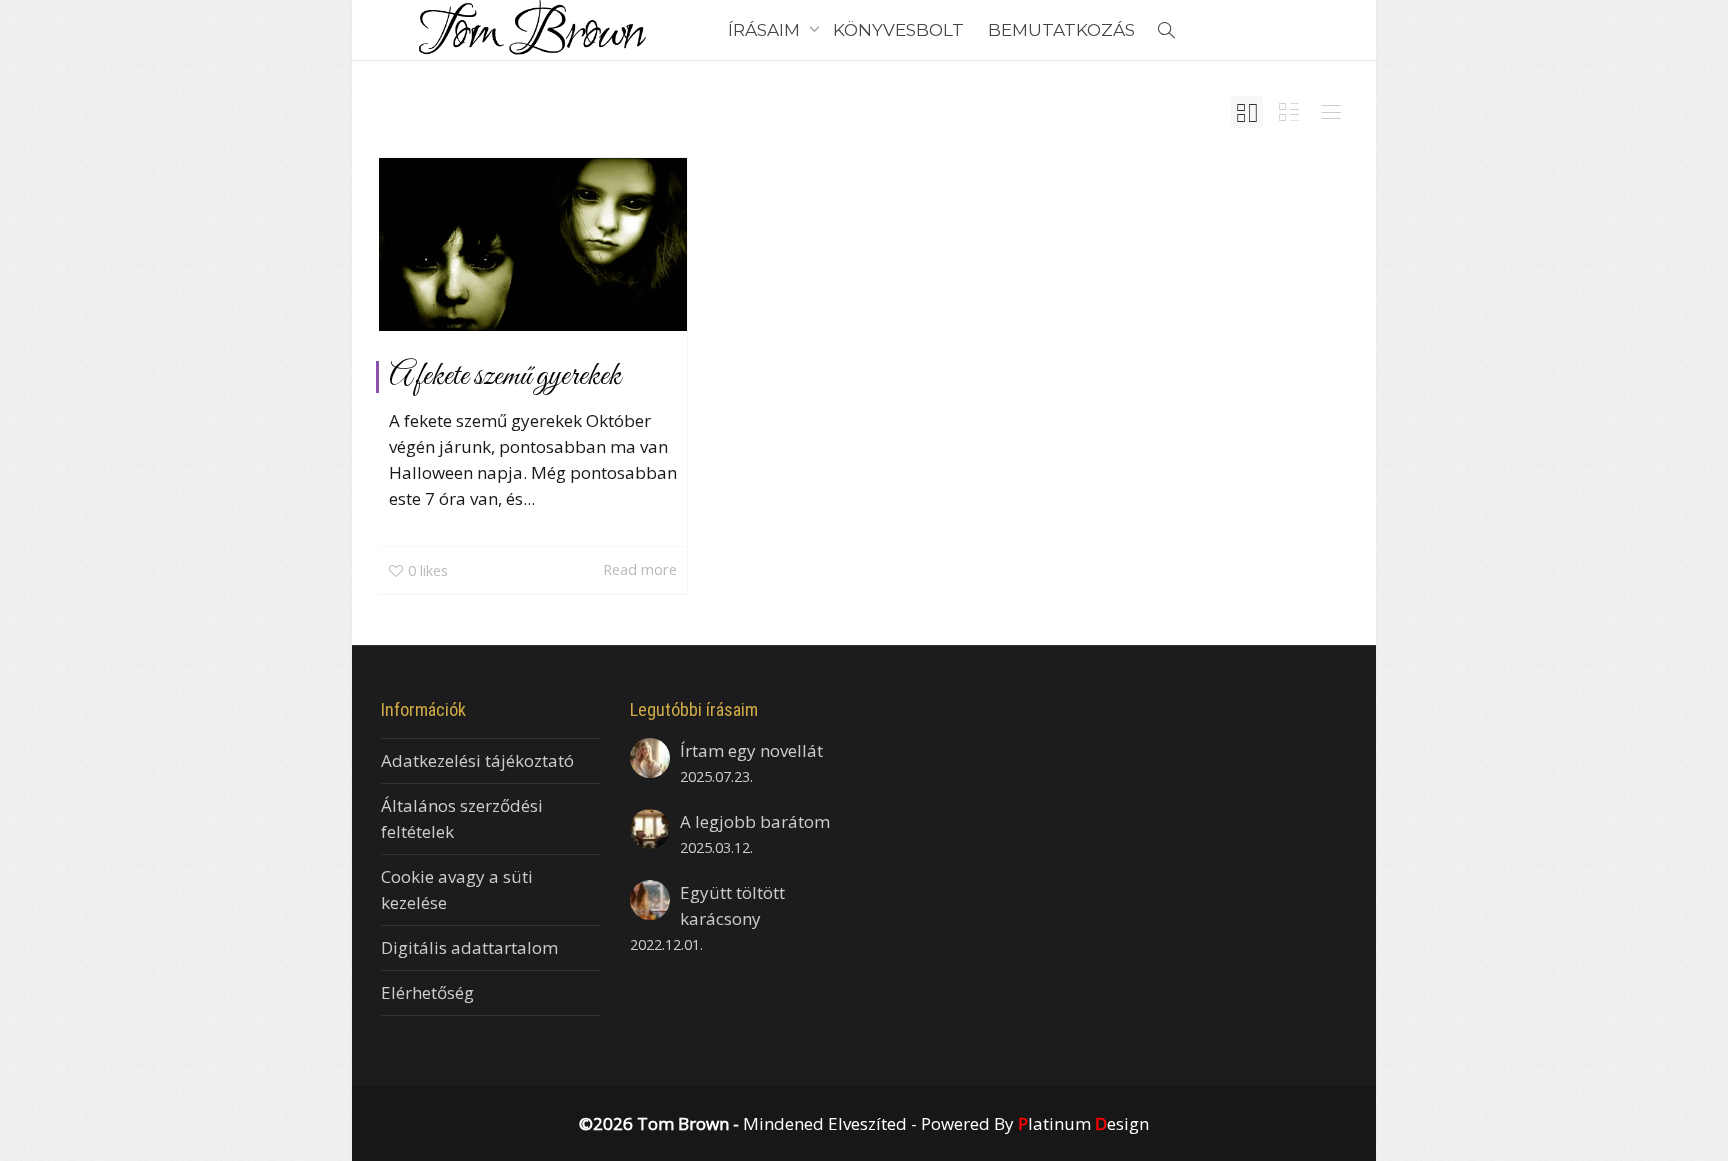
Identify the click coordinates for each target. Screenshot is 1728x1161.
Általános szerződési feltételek (462, 818)
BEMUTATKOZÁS (1061, 30)
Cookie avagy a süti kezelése (457, 889)
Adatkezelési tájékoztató (477, 760)
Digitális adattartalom (469, 947)
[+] (533, 244)
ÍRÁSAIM (766, 30)
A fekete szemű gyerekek (505, 377)
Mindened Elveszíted (825, 1123)
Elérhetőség (427, 992)
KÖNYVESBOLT (898, 30)
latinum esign (1083, 1123)
